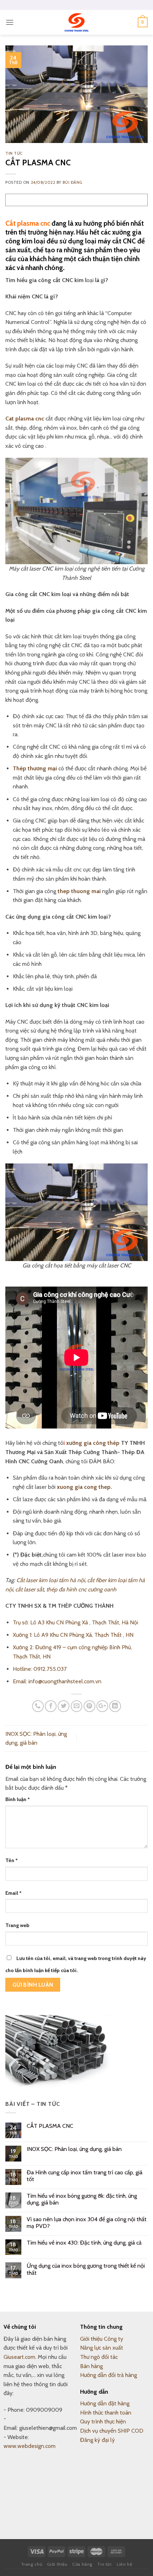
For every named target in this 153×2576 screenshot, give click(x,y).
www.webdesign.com (30, 2446)
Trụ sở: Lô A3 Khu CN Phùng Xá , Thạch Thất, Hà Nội (75, 1622)
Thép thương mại (35, 768)
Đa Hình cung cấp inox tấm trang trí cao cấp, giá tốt (85, 2176)
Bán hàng (91, 2366)
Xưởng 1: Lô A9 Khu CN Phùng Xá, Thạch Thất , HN (73, 1635)
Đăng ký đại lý (97, 2440)
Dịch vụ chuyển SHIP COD (112, 2431)
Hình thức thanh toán (106, 2413)
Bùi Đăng (72, 182)
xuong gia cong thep (84, 1487)
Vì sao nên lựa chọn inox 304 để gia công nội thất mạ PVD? (87, 2223)
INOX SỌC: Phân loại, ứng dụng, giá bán (74, 2149)
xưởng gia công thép (93, 1443)
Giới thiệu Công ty (102, 2339)
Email (14, 1893)
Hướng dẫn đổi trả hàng (109, 2375)
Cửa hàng (82, 2564)
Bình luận (18, 1799)
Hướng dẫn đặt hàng (105, 2403)
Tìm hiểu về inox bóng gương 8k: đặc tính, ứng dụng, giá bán (82, 2199)
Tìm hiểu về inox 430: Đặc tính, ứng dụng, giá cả (84, 2243)
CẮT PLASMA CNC (50, 2126)
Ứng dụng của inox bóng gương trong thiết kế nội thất (86, 2269)
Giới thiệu (57, 2564)
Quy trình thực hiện (103, 2421)
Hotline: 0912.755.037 (40, 1669)
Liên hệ (124, 2564)
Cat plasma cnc (25, 419)
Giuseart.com (19, 2357)
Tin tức (14, 153)
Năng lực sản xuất (102, 2348)
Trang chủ (32, 2564)
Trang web (17, 1925)
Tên (12, 1860)
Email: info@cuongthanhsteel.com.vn (57, 1681)
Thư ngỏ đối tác (99, 2357)
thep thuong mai (79, 891)
